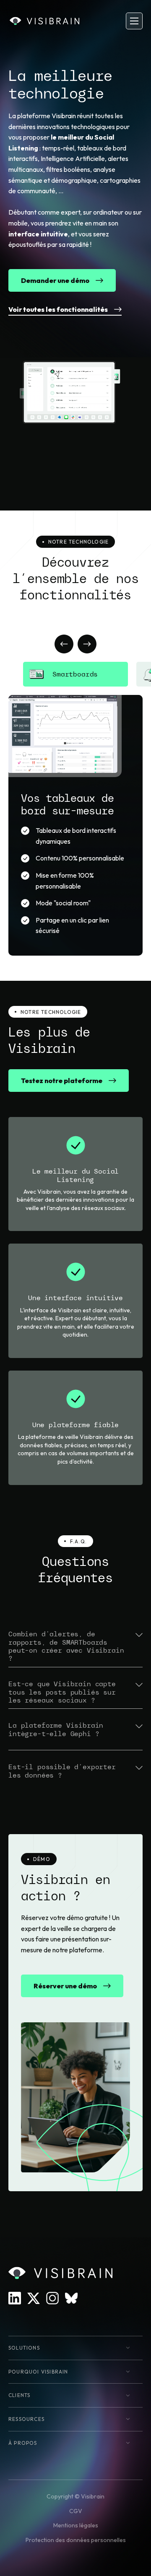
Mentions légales (76, 2525)
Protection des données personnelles (76, 2540)
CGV (76, 2511)
